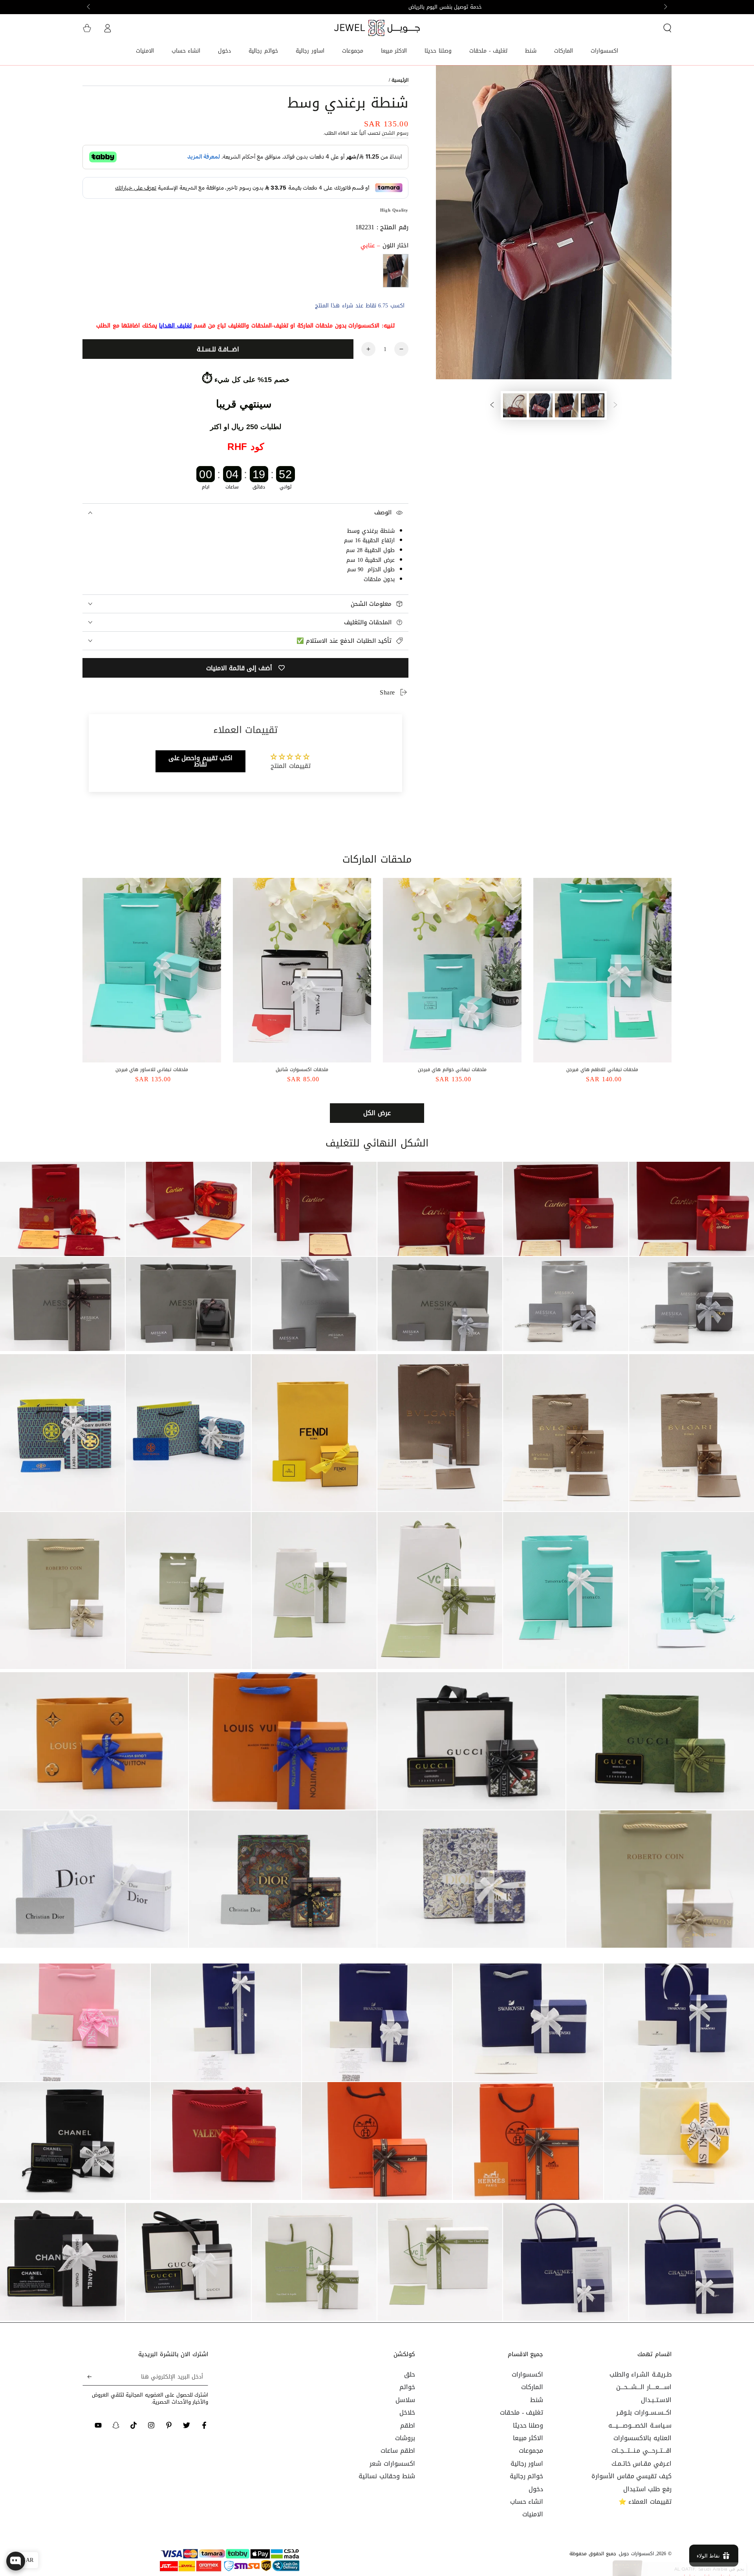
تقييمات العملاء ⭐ (645, 2502)
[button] (667, 28)
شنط (537, 2400)
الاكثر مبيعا (528, 2438)
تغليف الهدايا (175, 326)
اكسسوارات (527, 2374)
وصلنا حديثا (528, 2425)
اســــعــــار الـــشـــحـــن (644, 2387)
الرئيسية (400, 80)
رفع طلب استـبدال (647, 2489)
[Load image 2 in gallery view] (567, 405)
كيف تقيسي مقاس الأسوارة (631, 2476)
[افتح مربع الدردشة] (16, 2561)
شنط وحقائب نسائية (387, 2476)
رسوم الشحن (395, 133)
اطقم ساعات (398, 2451)
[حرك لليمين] (89, 7)
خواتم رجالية (527, 2476)
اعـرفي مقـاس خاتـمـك (641, 2464)
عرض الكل (377, 1113)
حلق (410, 2374)
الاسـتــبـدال (656, 2400)
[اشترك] (87, 2377)
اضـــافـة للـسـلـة (218, 349)
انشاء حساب (527, 2502)
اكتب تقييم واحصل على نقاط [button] (201, 761)
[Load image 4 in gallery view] (515, 405)
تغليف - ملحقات (522, 2412)
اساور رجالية (527, 2464)
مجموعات (531, 2451)
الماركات (532, 2387)
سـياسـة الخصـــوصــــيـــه (640, 2425)
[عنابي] (396, 271)
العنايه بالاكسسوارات (642, 2438)
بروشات (405, 2438)
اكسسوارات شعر (392, 2464)
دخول (536, 2489)
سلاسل (405, 2400)
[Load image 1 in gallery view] (593, 405)
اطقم (408, 2425)
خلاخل (407, 2412)
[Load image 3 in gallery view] (541, 405)
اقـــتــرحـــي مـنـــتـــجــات (641, 2451)
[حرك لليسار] (665, 7)
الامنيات (533, 2514)
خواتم (407, 2387)
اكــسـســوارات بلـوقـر (644, 2412)
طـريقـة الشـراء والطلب (641, 2374)
